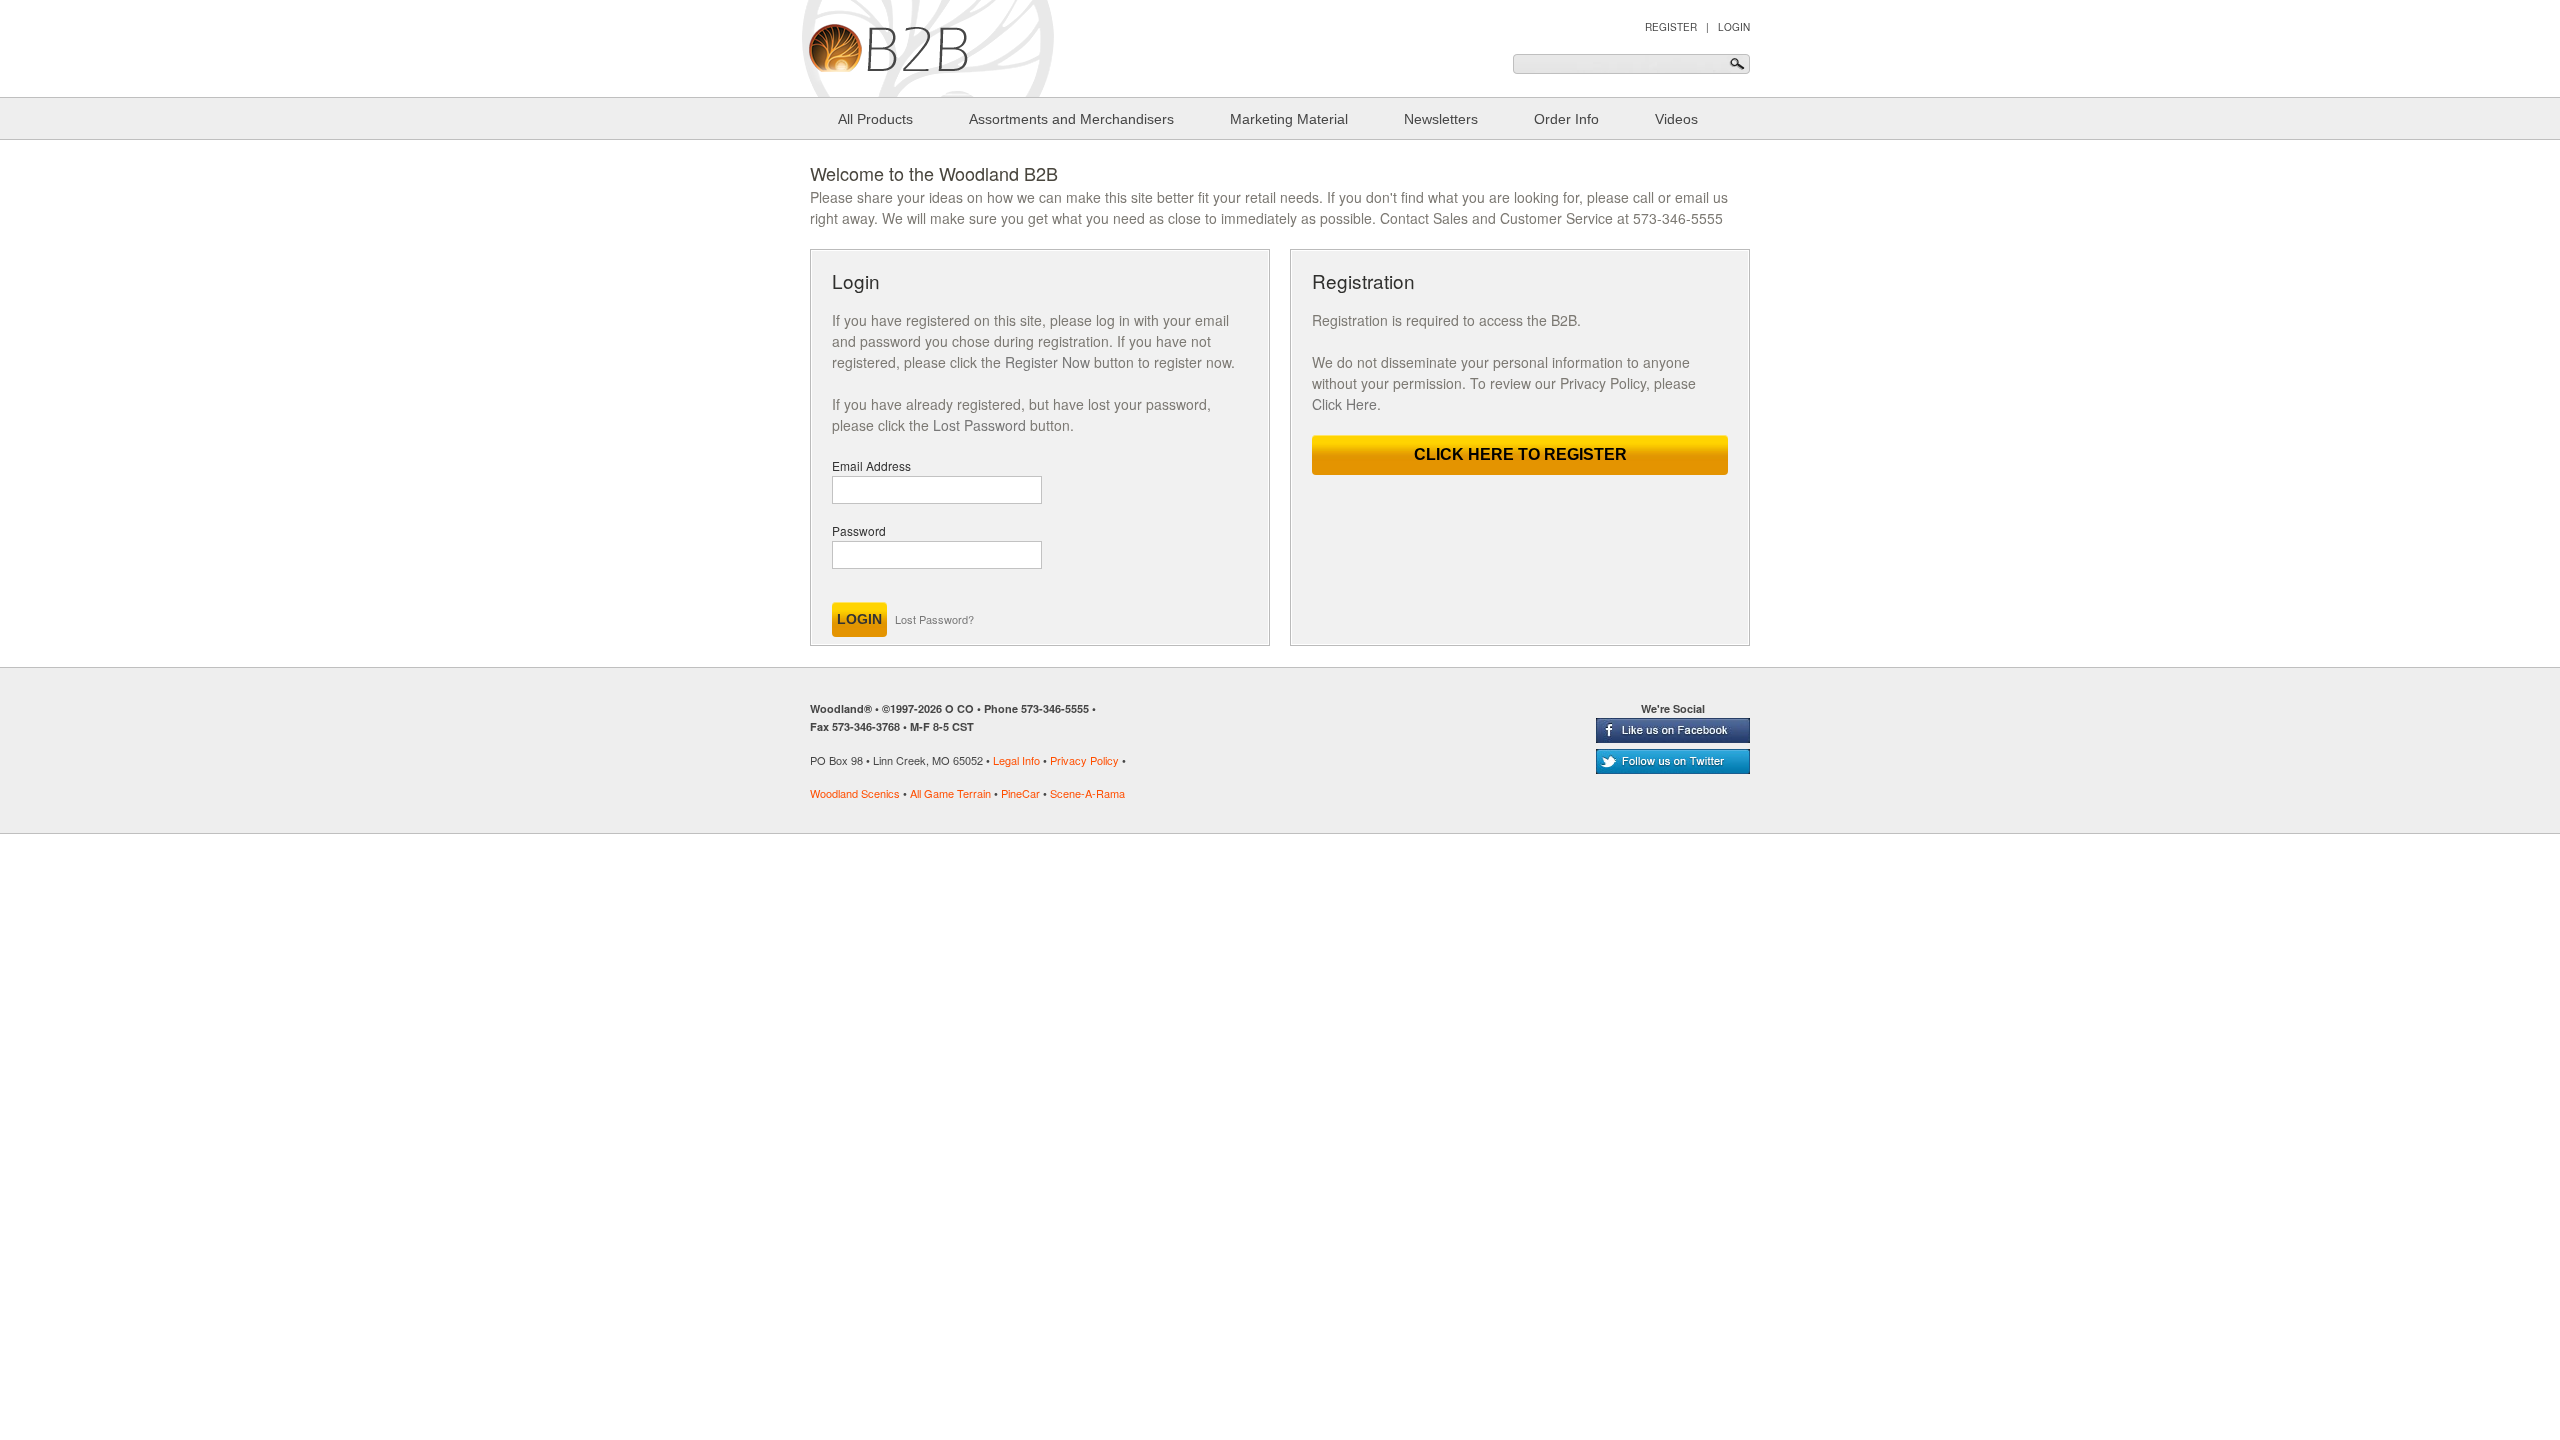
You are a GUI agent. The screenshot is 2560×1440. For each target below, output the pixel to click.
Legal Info (1016, 760)
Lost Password (979, 425)
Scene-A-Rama (1087, 793)
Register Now (1047, 362)
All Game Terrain (950, 793)
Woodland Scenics (855, 793)
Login (1734, 27)
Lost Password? (934, 619)
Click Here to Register (1520, 454)
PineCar (1020, 793)
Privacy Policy (1084, 760)
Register (1671, 27)
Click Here (1344, 404)
